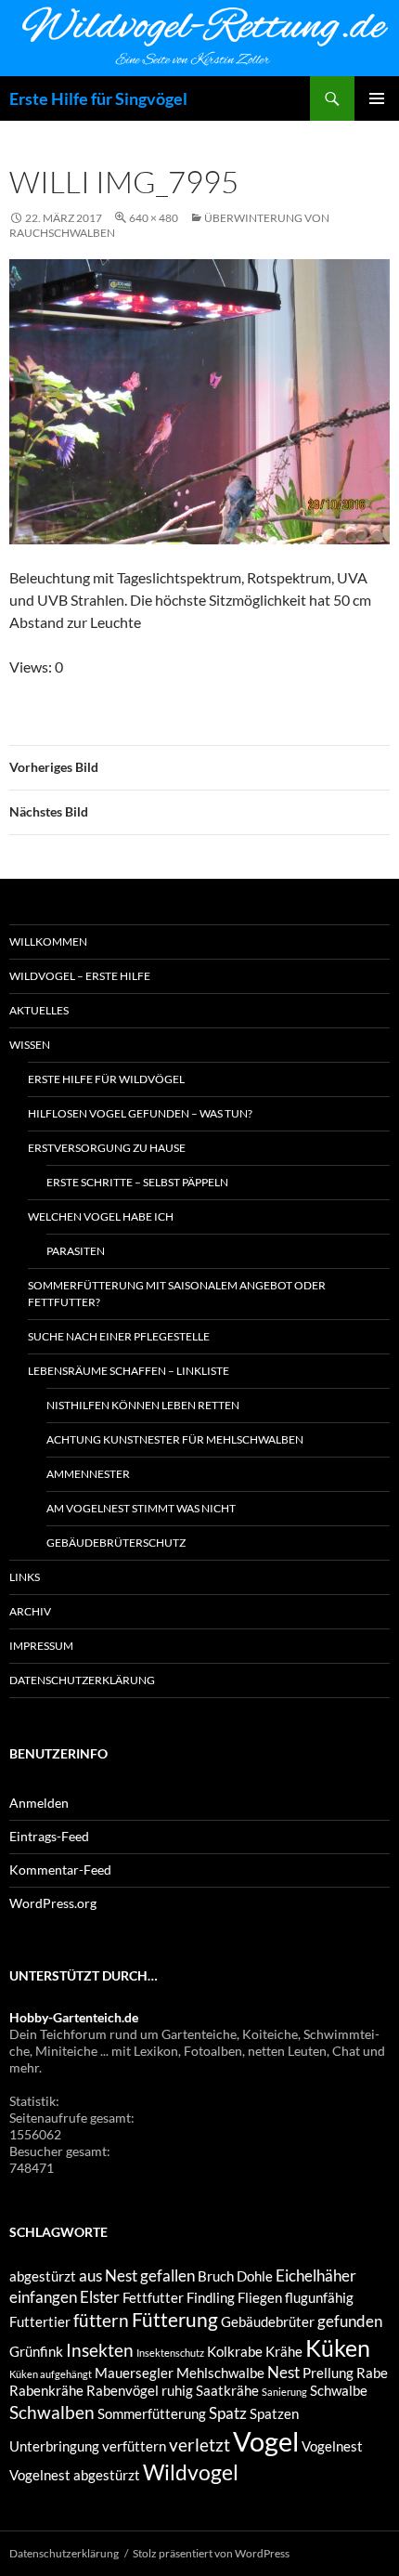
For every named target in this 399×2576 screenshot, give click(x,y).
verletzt (199, 2445)
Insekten (100, 2350)
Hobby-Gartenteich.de (74, 2017)
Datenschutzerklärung (82, 1680)
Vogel (266, 2441)
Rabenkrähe (46, 2391)
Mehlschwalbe (220, 2373)
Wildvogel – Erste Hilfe (80, 976)
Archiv (30, 1611)
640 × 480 (154, 218)
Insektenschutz (170, 2353)
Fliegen (260, 2298)
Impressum (41, 1646)
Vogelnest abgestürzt (75, 2475)
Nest (283, 2372)
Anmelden (39, 1803)
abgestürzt (43, 2276)
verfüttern (134, 2446)
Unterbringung (54, 2446)
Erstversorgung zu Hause (107, 1148)
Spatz (228, 2413)
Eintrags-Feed (49, 1836)
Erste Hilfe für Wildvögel (106, 1079)
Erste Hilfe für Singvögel (98, 98)
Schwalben (52, 2412)
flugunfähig (319, 2298)
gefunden (350, 2321)
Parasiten (76, 1251)
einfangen (43, 2297)
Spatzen (274, 2414)
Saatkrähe (227, 2391)
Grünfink (36, 2352)
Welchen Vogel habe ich (101, 1216)
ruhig (177, 2391)
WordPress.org (53, 1903)
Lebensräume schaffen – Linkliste (129, 1371)
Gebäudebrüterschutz (116, 1543)
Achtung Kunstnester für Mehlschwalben (175, 1439)
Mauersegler (134, 2373)
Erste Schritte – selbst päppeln (137, 1182)
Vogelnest (332, 2446)
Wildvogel (191, 2472)
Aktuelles (39, 1010)
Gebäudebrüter (268, 2322)
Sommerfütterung (152, 2414)
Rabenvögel (122, 2391)
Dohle (255, 2276)
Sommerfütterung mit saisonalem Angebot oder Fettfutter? (177, 1294)
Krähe (284, 2352)
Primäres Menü (377, 98)
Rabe (372, 2373)
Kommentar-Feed (60, 1870)
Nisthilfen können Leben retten (143, 1405)
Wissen (30, 1045)
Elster (100, 2297)
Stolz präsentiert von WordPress (211, 2553)
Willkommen (48, 941)
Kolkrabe (235, 2352)
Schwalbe (339, 2391)
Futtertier (40, 2322)
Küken (338, 2347)
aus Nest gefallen (137, 2275)
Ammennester (88, 1474)
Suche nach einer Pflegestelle (119, 1336)
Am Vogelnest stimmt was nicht (141, 1508)
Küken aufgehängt (51, 2374)
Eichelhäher (316, 2275)
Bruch (216, 2276)
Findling (211, 2298)
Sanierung (284, 2392)
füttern (101, 2320)
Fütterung (175, 2320)
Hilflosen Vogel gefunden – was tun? (140, 1113)
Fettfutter (153, 2298)
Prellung (328, 2373)
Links (25, 1577)
